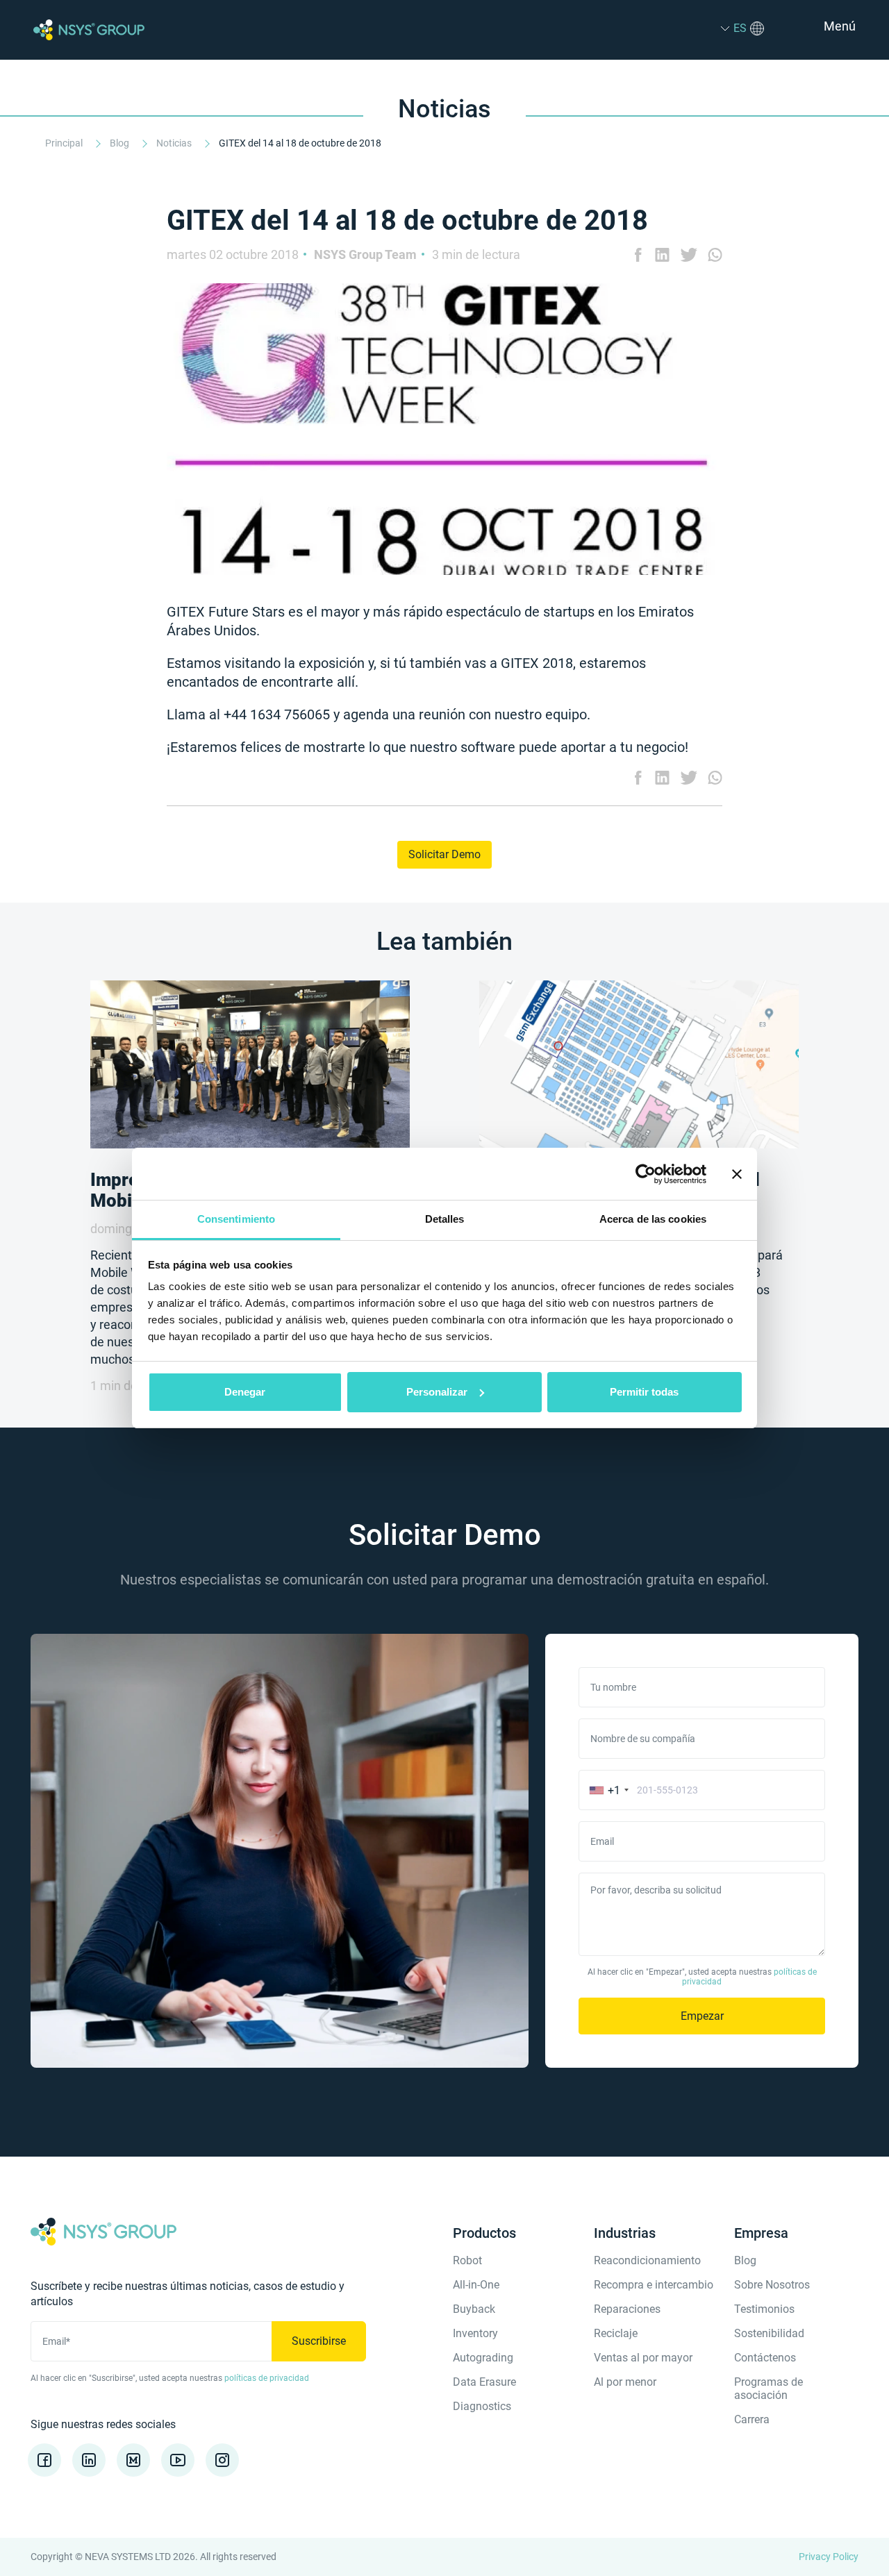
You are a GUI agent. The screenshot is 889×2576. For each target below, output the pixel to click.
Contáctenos (765, 2358)
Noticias (175, 143)
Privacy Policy (829, 2557)
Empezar (702, 2016)
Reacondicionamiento (647, 2260)
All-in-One (476, 2285)
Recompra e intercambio (654, 2285)
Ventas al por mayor (643, 2358)
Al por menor (625, 2382)
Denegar (245, 1392)
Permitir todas (644, 1392)
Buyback (474, 2309)
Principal (65, 143)
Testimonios (764, 2309)
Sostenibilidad (769, 2333)
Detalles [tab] (445, 1219)
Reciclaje (616, 2333)
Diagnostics (482, 2406)
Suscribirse (319, 2341)
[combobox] (606, 1790)
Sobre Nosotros (772, 2285)
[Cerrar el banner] (737, 1174)
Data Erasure (484, 2382)
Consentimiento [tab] (236, 1219)
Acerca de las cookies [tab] (653, 1219)
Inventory (475, 2333)
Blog (121, 143)
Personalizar (437, 1392)
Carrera (752, 2419)
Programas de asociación (768, 2389)
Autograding (483, 2358)
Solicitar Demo (444, 854)
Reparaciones (627, 2309)
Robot (467, 2260)
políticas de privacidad (267, 2378)
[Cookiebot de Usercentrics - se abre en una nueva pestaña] (646, 1174)
